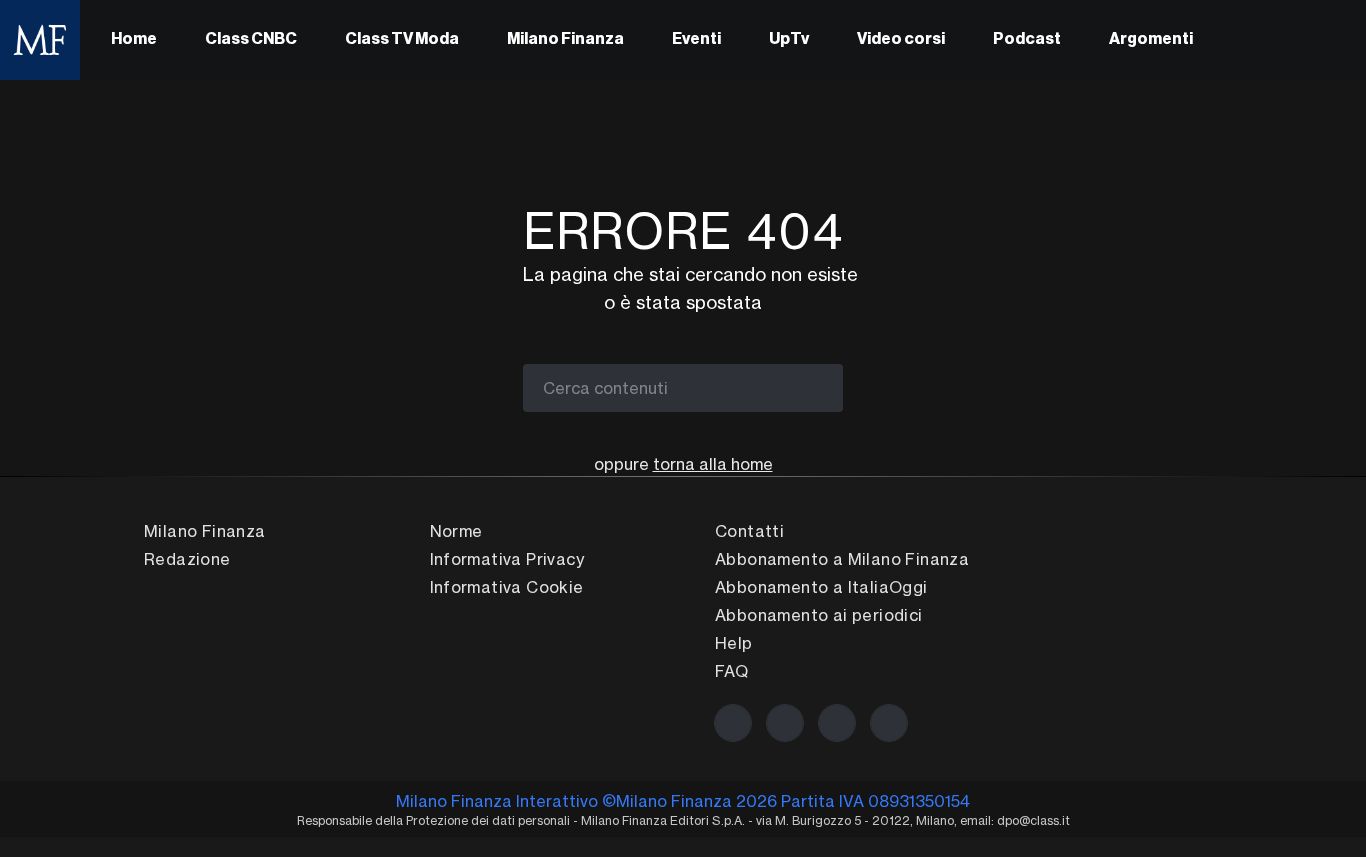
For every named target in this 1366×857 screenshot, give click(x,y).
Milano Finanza (565, 40)
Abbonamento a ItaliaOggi (821, 587)
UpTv (789, 40)
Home (134, 40)
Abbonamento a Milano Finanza (842, 559)
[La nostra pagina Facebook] (733, 723)
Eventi (696, 40)
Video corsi (901, 40)
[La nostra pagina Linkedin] (837, 723)
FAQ (731, 671)
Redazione (187, 559)
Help (734, 643)
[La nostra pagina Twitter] (785, 723)
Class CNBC (251, 40)
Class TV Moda (402, 40)
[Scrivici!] (889, 723)
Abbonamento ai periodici (819, 615)
